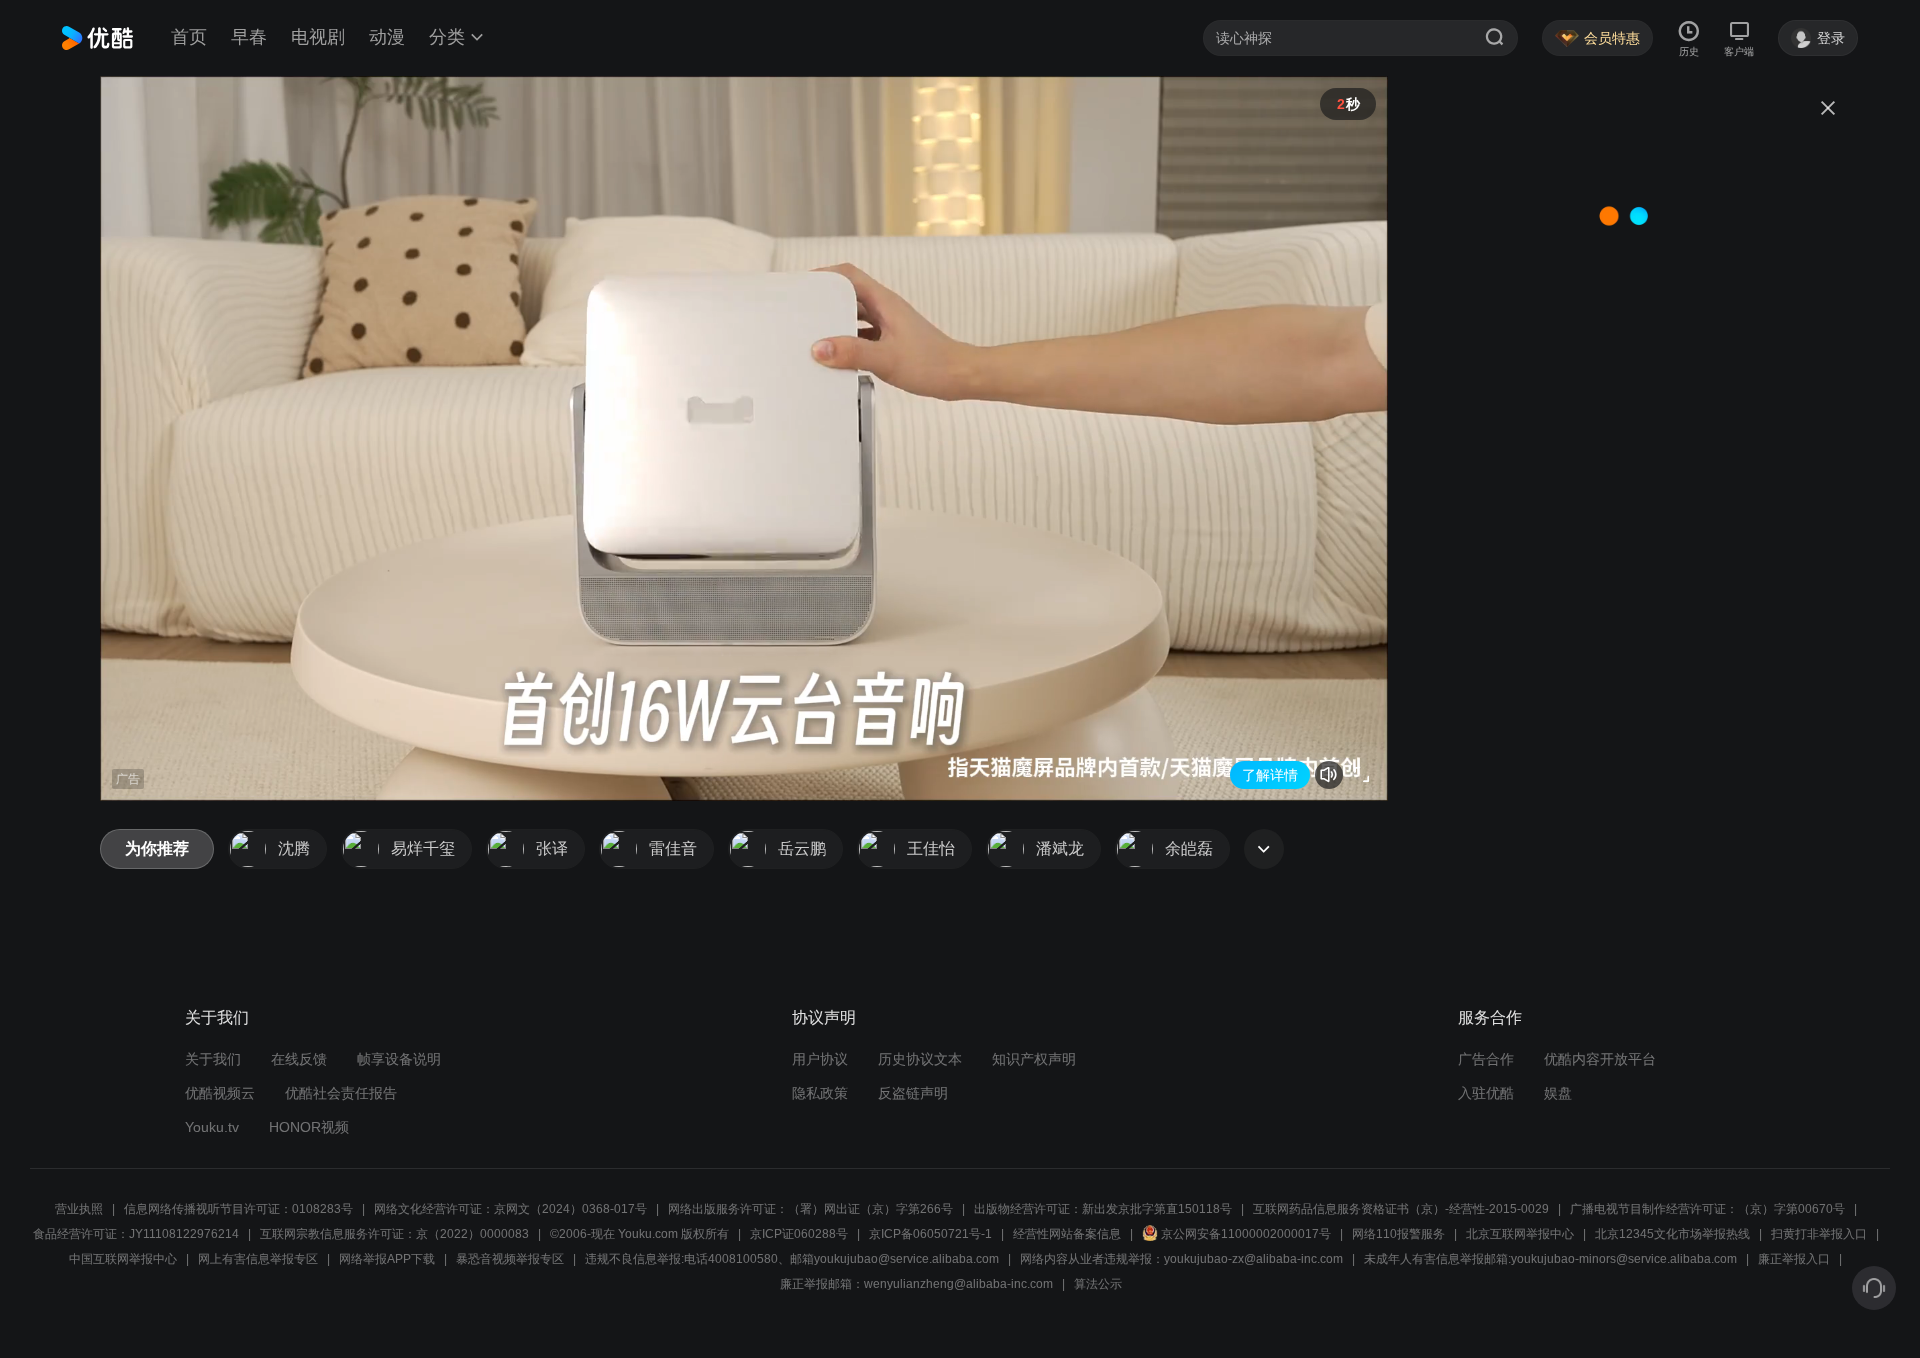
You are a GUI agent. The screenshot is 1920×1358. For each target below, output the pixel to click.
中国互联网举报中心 (123, 1259)
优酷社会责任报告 (341, 1093)
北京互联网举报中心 (1520, 1234)
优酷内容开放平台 (1600, 1059)
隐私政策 (820, 1093)
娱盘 (1558, 1093)
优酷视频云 (220, 1093)
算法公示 (1098, 1284)
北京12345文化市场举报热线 (1672, 1234)
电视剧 (318, 37)
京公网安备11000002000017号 (1246, 1234)
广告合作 (1486, 1059)
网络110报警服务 (1398, 1234)
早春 (249, 37)
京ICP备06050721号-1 (930, 1234)
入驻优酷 (1486, 1093)
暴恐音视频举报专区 (510, 1259)
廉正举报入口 (1794, 1259)
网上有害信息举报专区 (258, 1259)
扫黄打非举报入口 (1819, 1234)
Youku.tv (212, 1127)
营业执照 (79, 1209)
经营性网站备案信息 (1067, 1234)
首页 (189, 37)
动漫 (387, 37)
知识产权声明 (1034, 1059)
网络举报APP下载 (387, 1259)
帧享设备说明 (399, 1059)
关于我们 (213, 1059)
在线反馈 (299, 1059)
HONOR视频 (309, 1127)
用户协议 (820, 1059)
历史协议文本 (920, 1059)
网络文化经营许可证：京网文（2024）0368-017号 (510, 1209)
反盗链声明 (913, 1093)
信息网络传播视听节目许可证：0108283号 (238, 1209)
